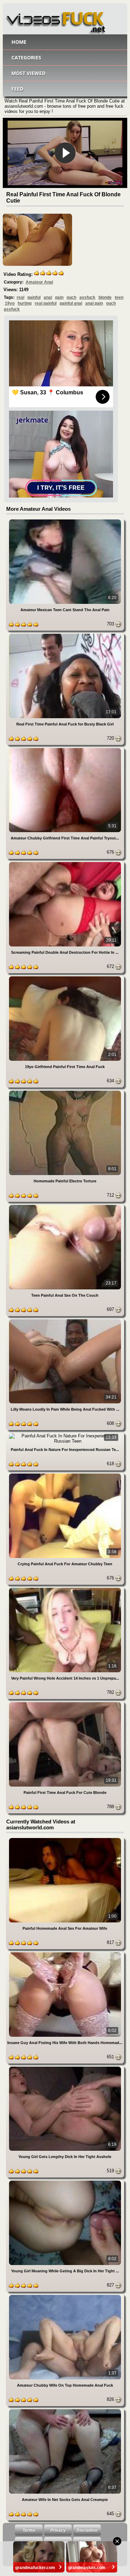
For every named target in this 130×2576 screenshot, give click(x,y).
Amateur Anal (39, 282)
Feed (17, 89)
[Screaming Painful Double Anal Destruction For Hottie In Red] (65, 863)
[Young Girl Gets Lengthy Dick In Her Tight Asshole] (65, 2068)
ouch (71, 297)
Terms (29, 2530)
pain (59, 297)
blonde (105, 297)
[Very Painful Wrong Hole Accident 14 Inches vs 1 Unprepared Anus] (65, 1589)
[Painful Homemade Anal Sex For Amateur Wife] (65, 1839)
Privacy (58, 2530)
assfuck (87, 297)
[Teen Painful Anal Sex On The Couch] (65, 1206)
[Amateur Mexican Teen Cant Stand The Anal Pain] (65, 521)
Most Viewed (28, 73)
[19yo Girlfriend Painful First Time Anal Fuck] (65, 978)
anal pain (94, 303)
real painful (46, 303)
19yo (10, 303)
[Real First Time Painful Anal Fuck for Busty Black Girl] (65, 635)
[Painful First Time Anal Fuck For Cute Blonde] (65, 1703)
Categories (26, 58)
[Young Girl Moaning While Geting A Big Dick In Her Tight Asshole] (65, 2182)
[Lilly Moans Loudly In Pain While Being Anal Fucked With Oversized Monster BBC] (65, 1320)
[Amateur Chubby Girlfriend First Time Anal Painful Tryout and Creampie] (65, 749)
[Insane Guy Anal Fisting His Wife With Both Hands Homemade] (65, 1954)
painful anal (71, 303)
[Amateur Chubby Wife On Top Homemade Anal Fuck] (65, 2296)
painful (34, 297)
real (20, 297)
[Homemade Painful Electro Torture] (65, 1092)
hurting (25, 303)
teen (119, 297)
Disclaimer (87, 2530)
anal (48, 297)
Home (19, 42)
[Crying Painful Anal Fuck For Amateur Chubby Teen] (65, 1475)
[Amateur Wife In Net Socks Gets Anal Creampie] (65, 2410)
